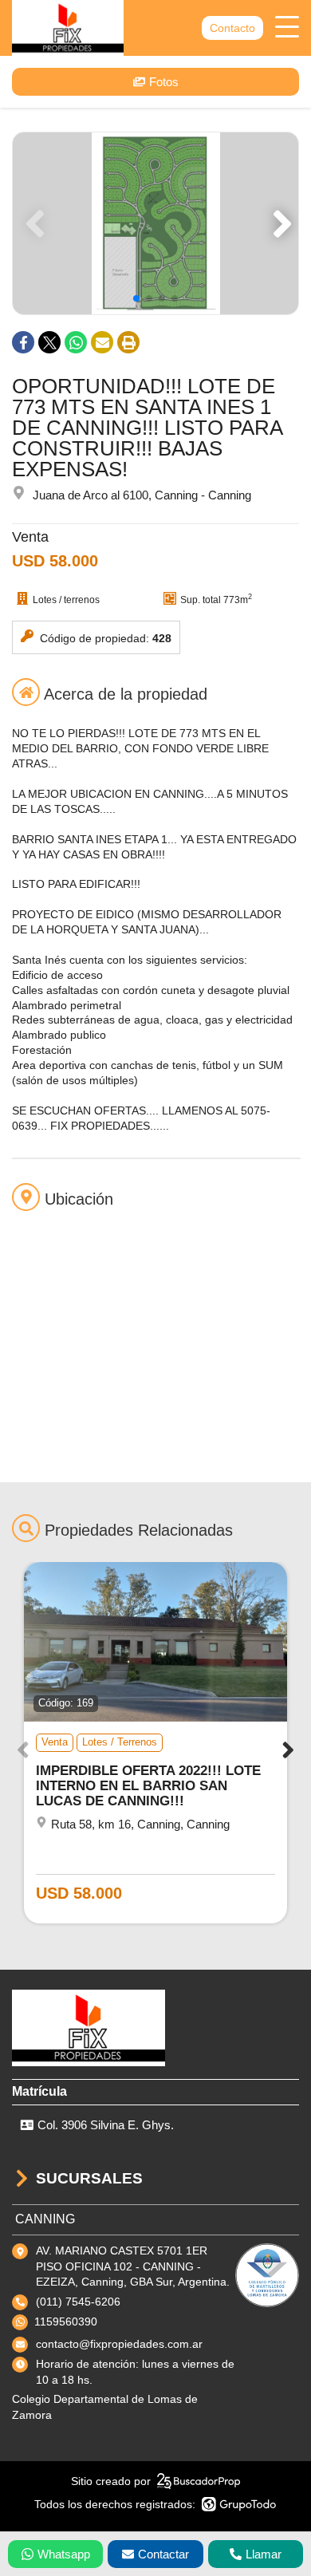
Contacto (232, 28)
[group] (155, 223)
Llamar (264, 2554)
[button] (280, 223)
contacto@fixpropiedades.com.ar (119, 2344)
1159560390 (66, 2322)
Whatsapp (64, 2554)
